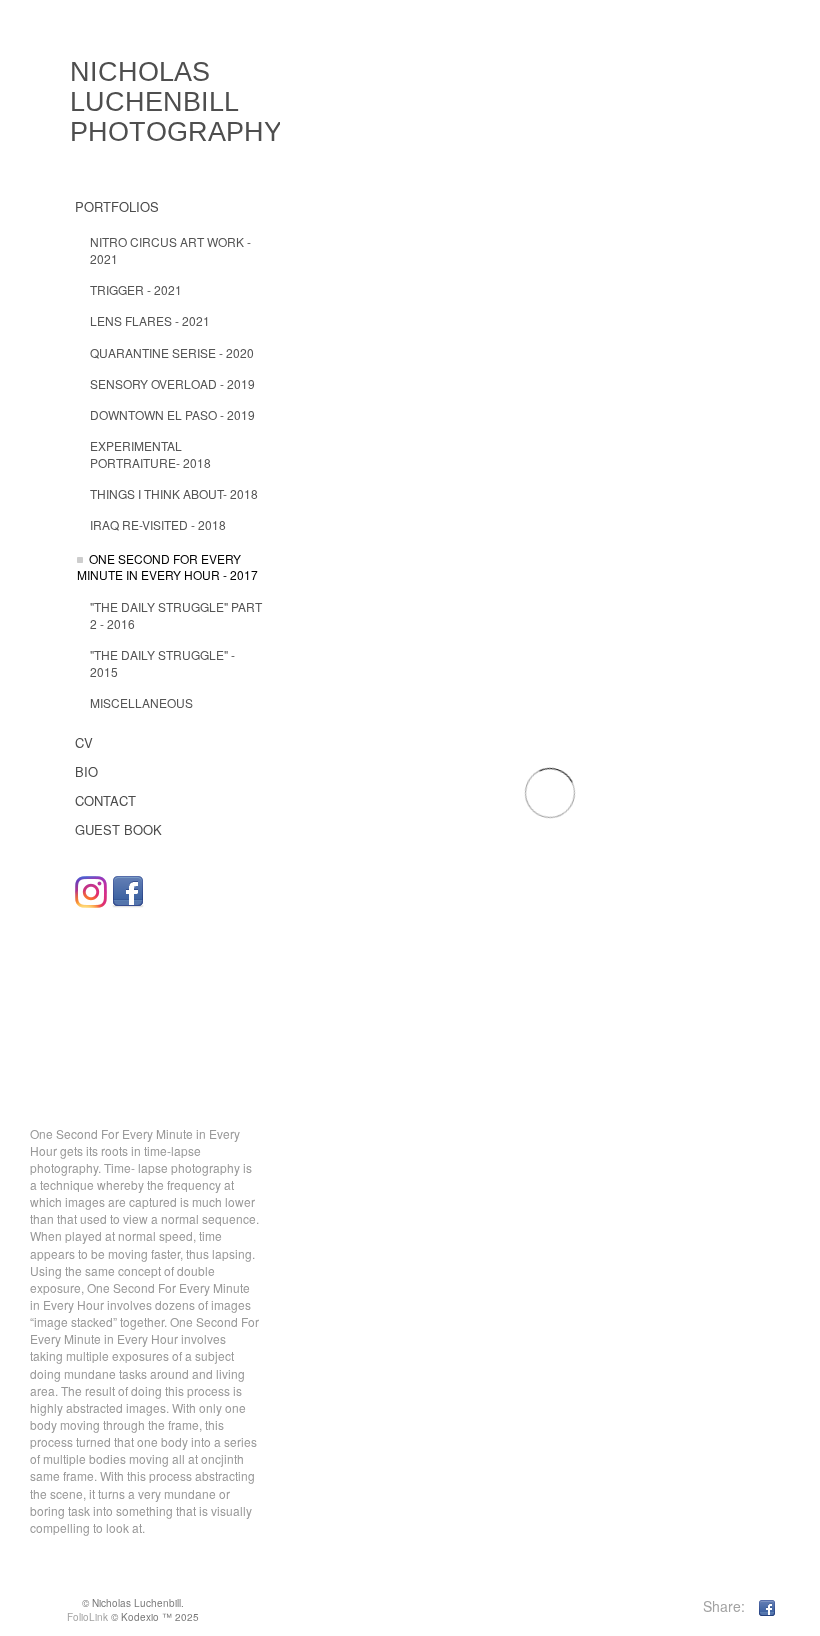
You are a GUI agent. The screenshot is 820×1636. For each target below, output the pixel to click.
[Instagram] (91, 892)
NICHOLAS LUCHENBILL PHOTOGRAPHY (176, 102)
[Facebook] (128, 892)
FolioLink (87, 1617)
